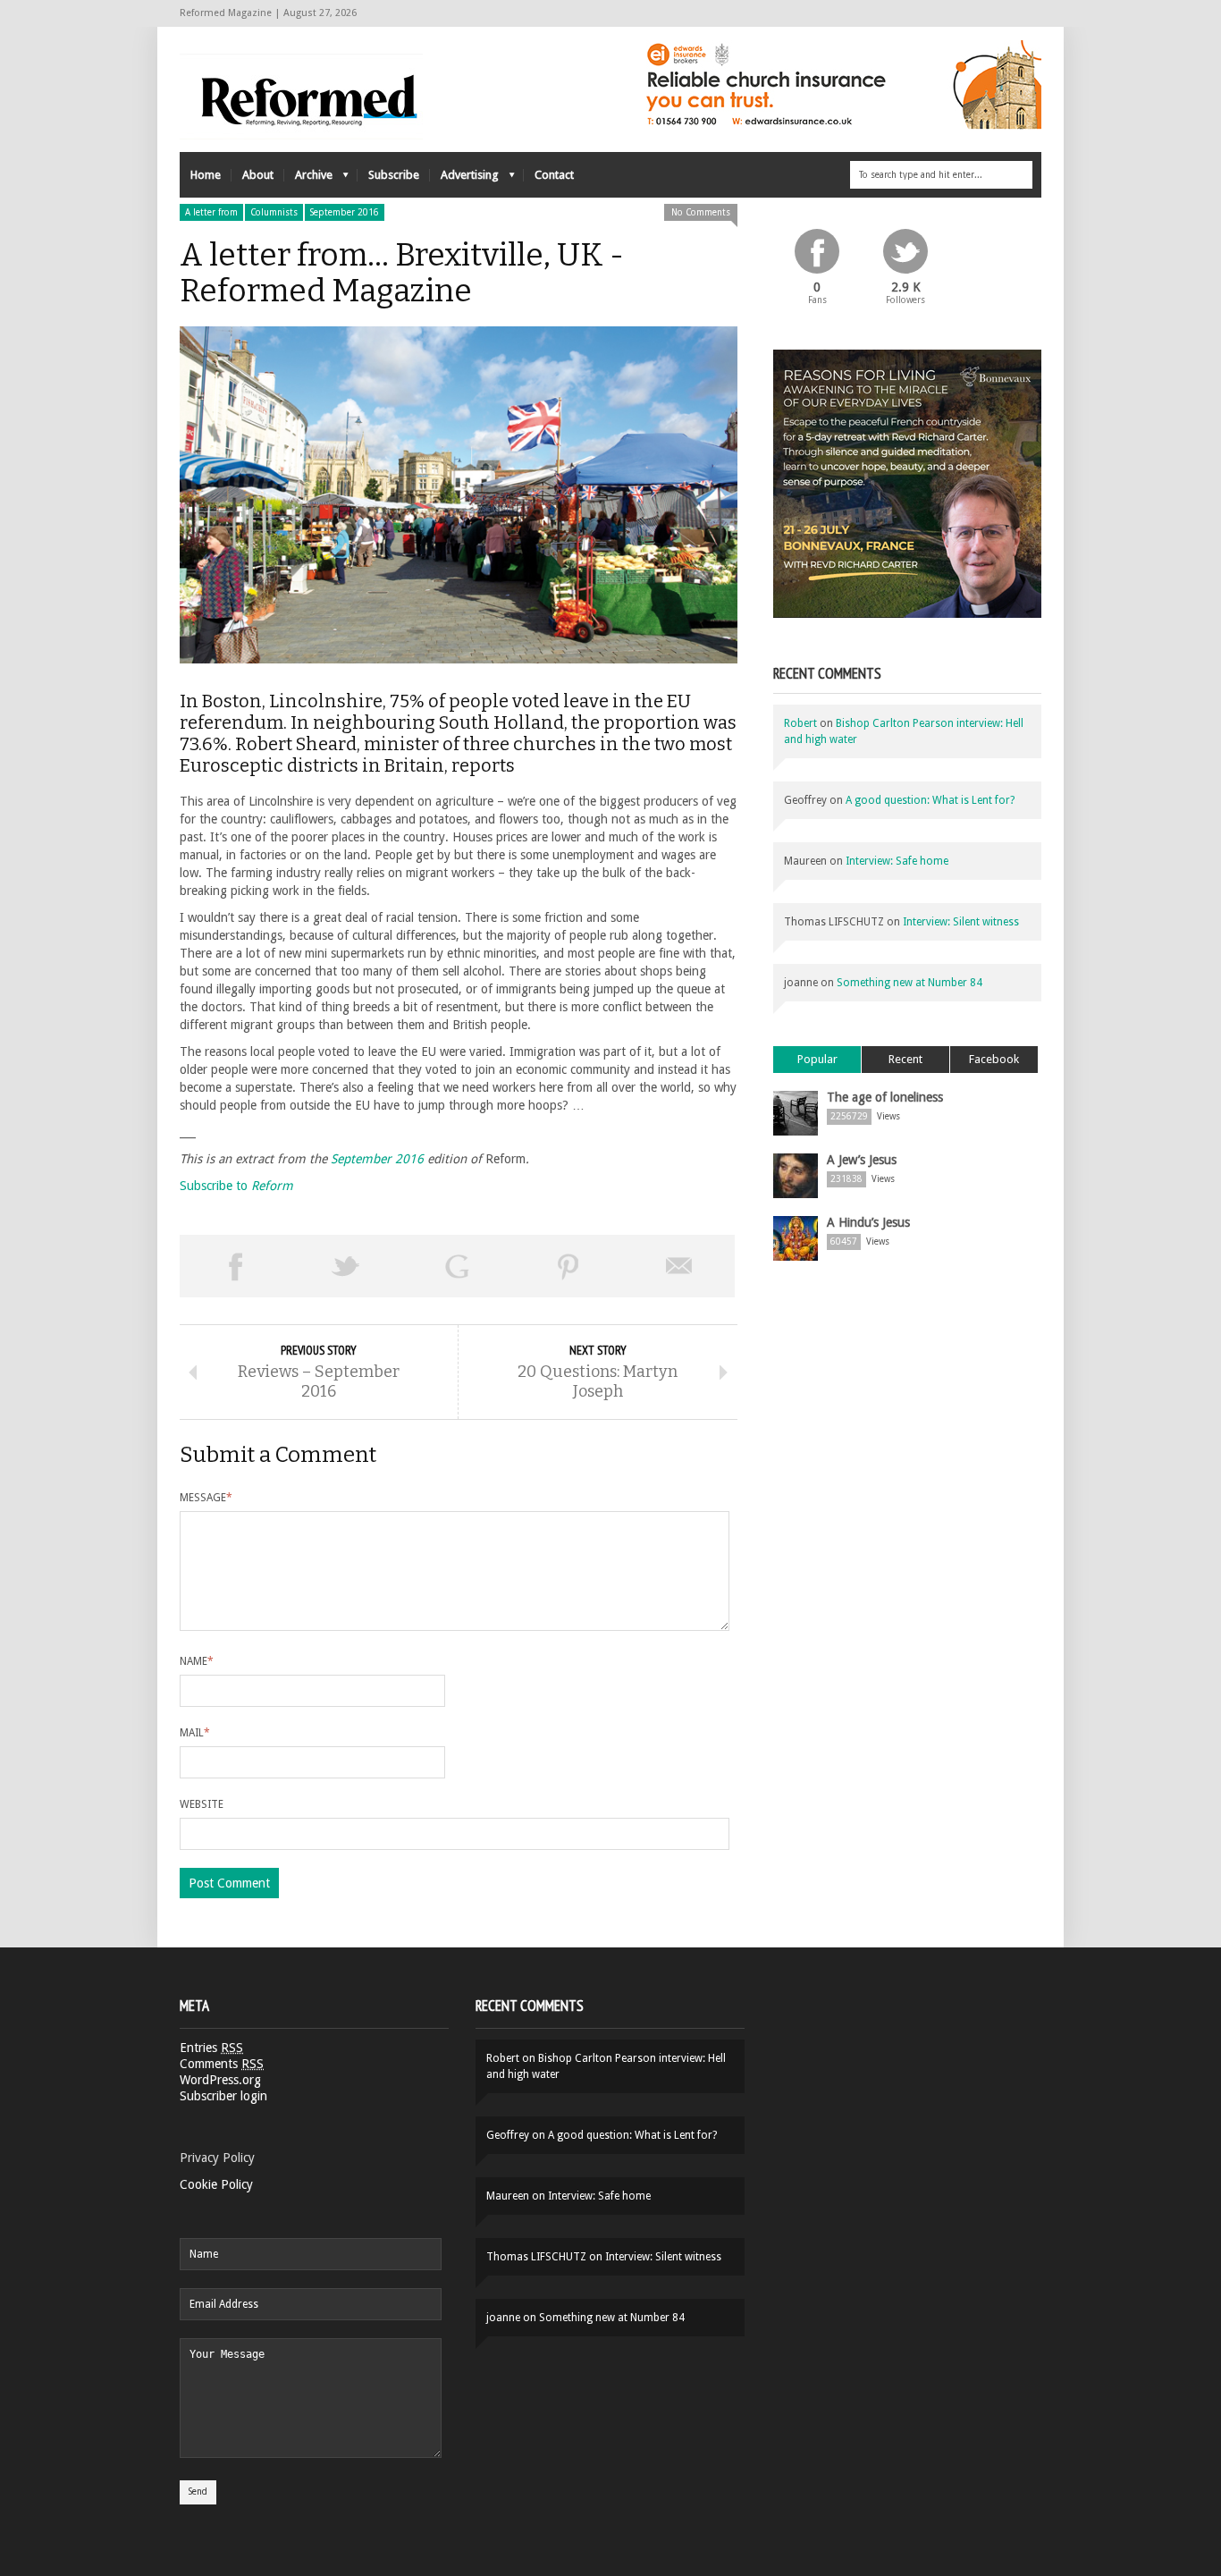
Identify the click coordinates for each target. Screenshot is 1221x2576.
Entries (211, 2048)
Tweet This (346, 1266)
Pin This (568, 1266)
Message (206, 1498)
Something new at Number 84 (909, 983)
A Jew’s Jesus (862, 1160)
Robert (800, 723)
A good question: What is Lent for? (930, 800)
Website (202, 1804)
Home (206, 175)
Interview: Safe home (897, 861)
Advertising (464, 179)
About (258, 175)
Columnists (274, 212)
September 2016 (345, 212)
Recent (905, 1059)
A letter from (211, 212)
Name (197, 1661)
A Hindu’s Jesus (868, 1222)
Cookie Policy (216, 2184)
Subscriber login (223, 2096)
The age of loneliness (885, 1097)
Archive (308, 179)
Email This (679, 1266)
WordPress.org (220, 2080)
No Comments (701, 212)
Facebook (994, 1059)
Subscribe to (236, 1186)
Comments (222, 2064)
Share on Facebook (235, 1266)
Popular (817, 1059)
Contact (554, 175)
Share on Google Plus (457, 1266)
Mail (195, 1733)
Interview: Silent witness (961, 922)
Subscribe (394, 175)
